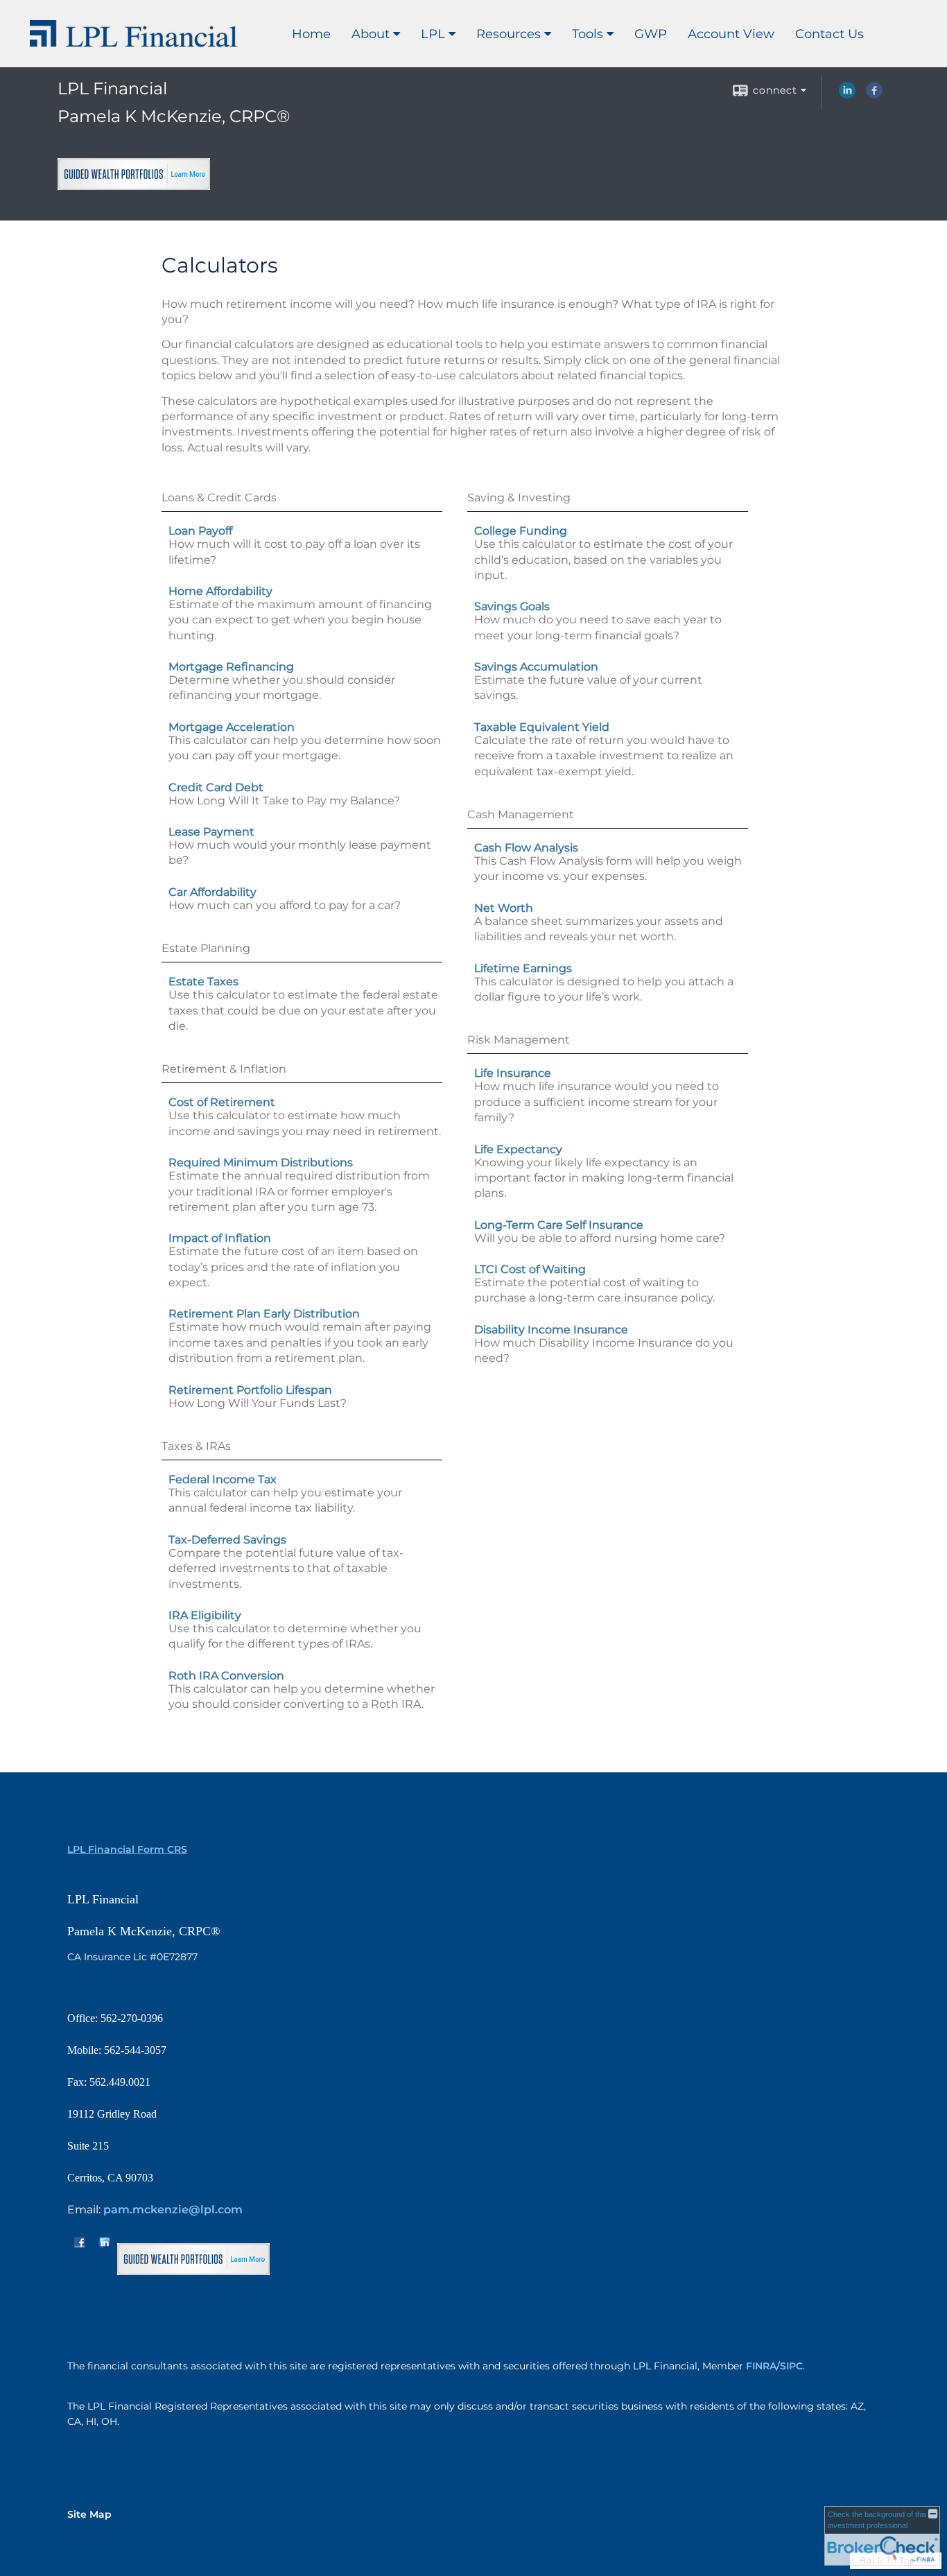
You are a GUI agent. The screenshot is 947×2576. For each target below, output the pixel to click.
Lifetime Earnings (523, 968)
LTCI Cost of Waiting (530, 1269)
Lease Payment (211, 832)
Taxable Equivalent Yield (542, 727)
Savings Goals (512, 606)
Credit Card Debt (216, 787)
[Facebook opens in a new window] (874, 95)
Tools (588, 34)
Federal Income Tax (223, 1479)
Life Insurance (513, 1073)
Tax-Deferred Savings (227, 1540)
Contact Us (829, 34)
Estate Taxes (203, 982)
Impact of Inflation (220, 1238)
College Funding (521, 531)
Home (311, 34)
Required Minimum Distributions (261, 1162)
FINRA (761, 2366)
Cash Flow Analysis (526, 848)
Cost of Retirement (222, 1102)
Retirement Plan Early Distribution (264, 1314)
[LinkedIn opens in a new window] (847, 95)
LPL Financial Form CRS (127, 1849)
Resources (509, 34)
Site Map (89, 2514)
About (371, 34)
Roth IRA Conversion (226, 1676)
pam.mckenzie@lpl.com (173, 2210)
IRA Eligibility (205, 1615)
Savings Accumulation (536, 667)
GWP (651, 34)
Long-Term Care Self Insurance (559, 1225)
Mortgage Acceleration (232, 727)
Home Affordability (220, 591)
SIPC (791, 2366)
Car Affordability (212, 892)
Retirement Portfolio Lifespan (250, 1390)
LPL (433, 34)
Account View (731, 34)
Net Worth (504, 908)
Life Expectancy (518, 1149)
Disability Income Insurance (551, 1330)
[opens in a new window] (134, 184)
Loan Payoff (200, 531)
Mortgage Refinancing (231, 667)
